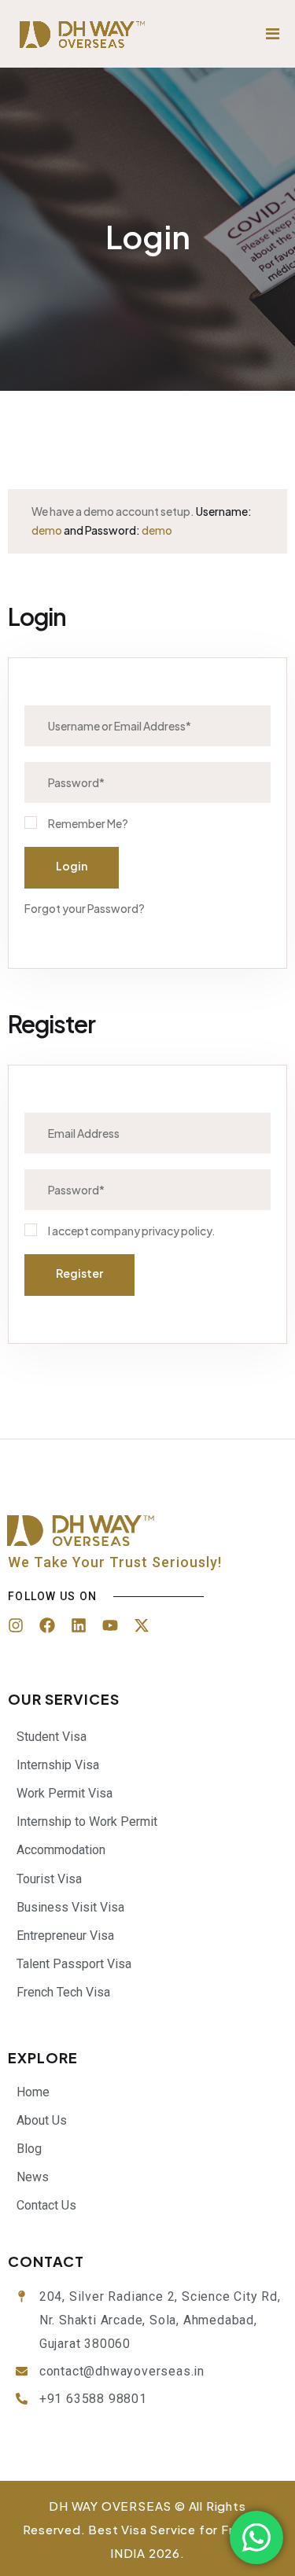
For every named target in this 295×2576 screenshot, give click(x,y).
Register (79, 1273)
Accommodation (61, 1850)
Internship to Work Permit (87, 1822)
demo (47, 530)
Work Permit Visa (65, 1793)
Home (33, 2092)
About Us (42, 2120)
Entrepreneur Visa (65, 1936)
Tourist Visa (49, 1879)
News (33, 2177)
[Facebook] (47, 1625)
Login (72, 866)
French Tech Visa (63, 1992)
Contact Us (46, 2205)
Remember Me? (88, 823)
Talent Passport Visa (74, 1964)
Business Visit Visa (70, 1907)
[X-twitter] (142, 1625)
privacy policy (177, 1231)
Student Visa (52, 1737)
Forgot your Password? (85, 908)
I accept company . (132, 1231)
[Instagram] (16, 1625)
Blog (29, 2149)
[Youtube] (110, 1625)
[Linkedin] (79, 1625)
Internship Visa (58, 1765)
